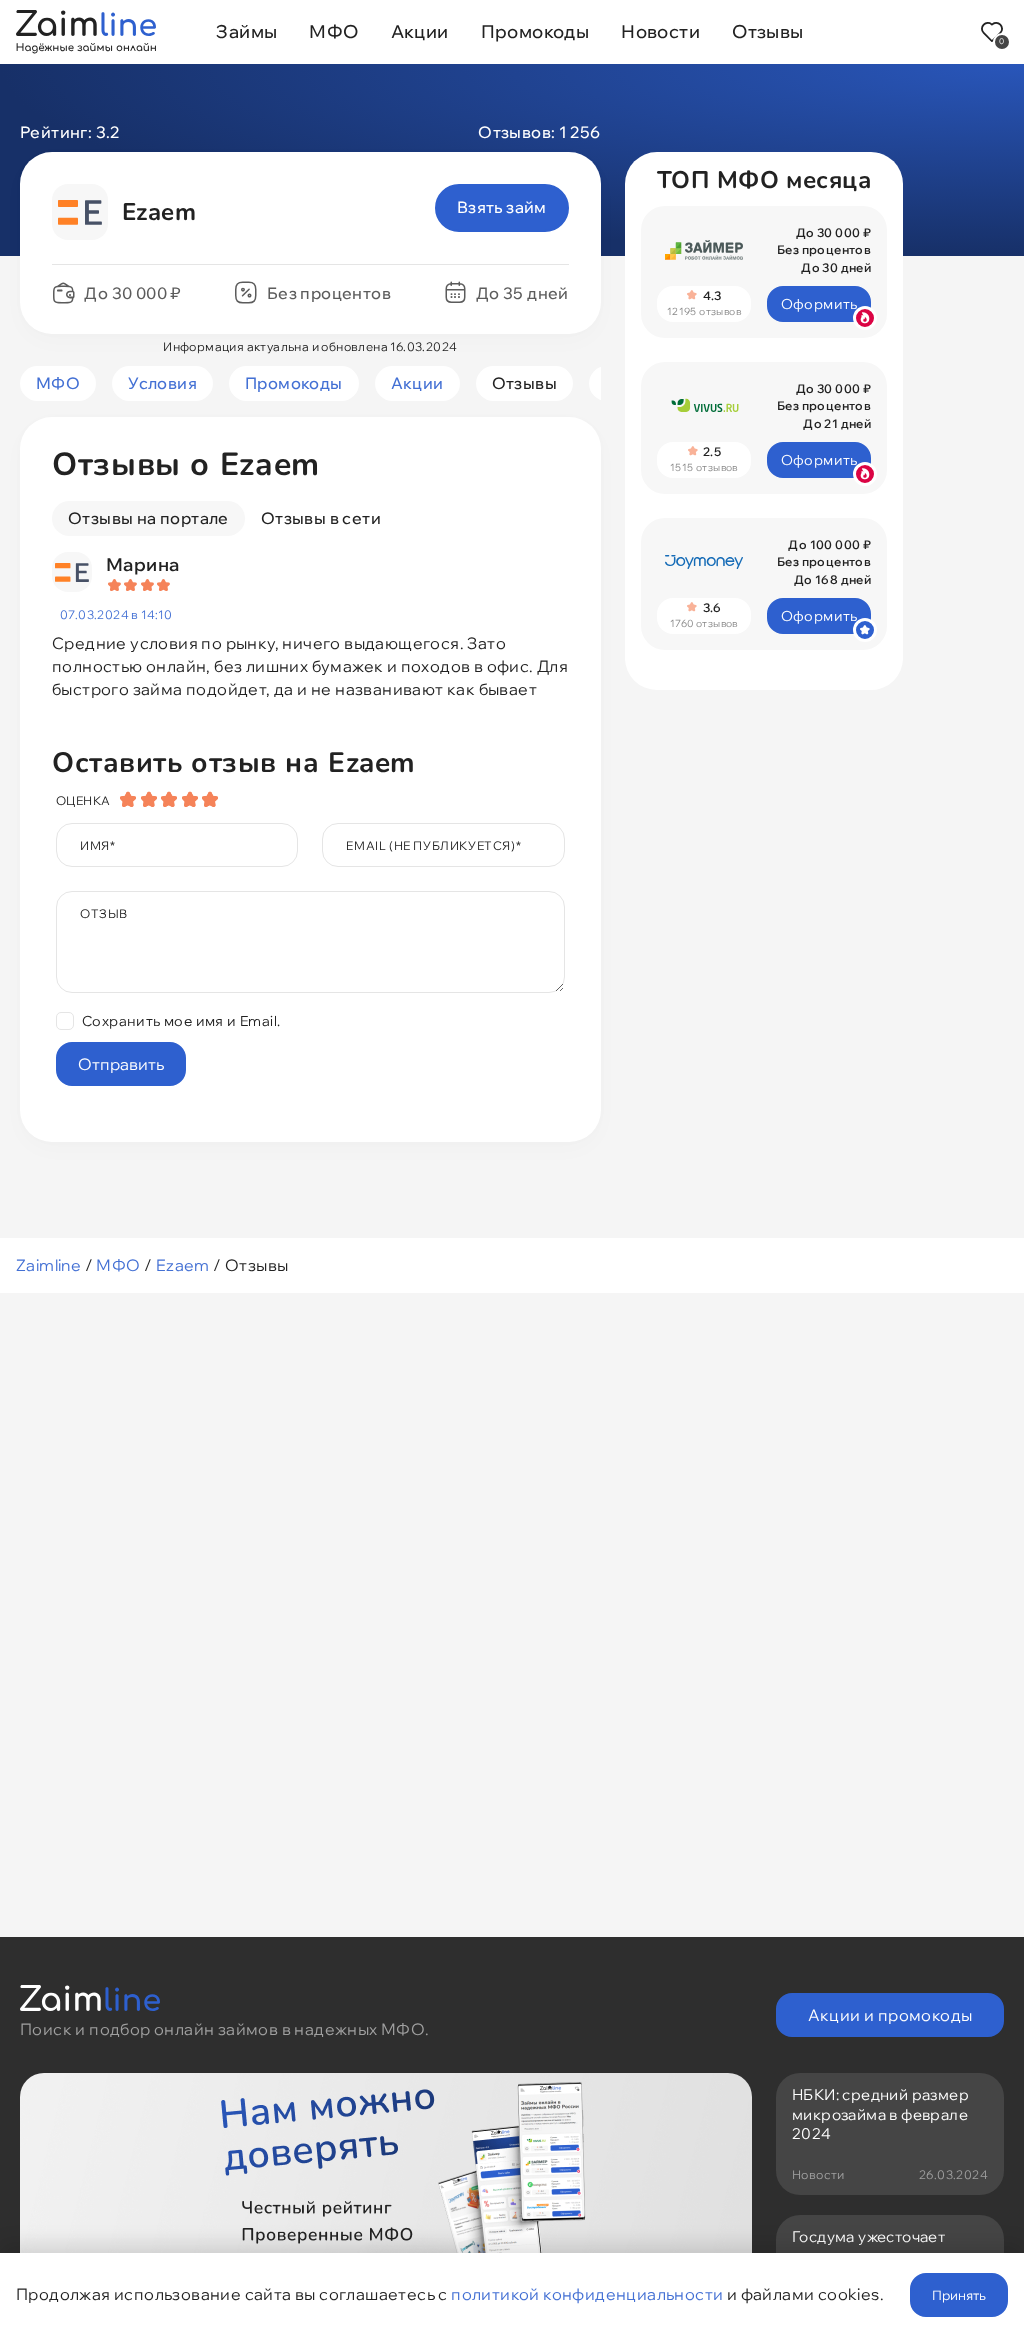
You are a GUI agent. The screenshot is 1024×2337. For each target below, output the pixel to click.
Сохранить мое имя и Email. (181, 1021)
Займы (246, 31)
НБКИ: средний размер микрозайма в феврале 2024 (880, 2114)
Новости (660, 31)
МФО (333, 31)
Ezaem (183, 1265)
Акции (420, 31)
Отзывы (767, 31)
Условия (162, 383)
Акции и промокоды (890, 2015)
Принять (959, 2295)
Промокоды (535, 31)
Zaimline (48, 1265)
